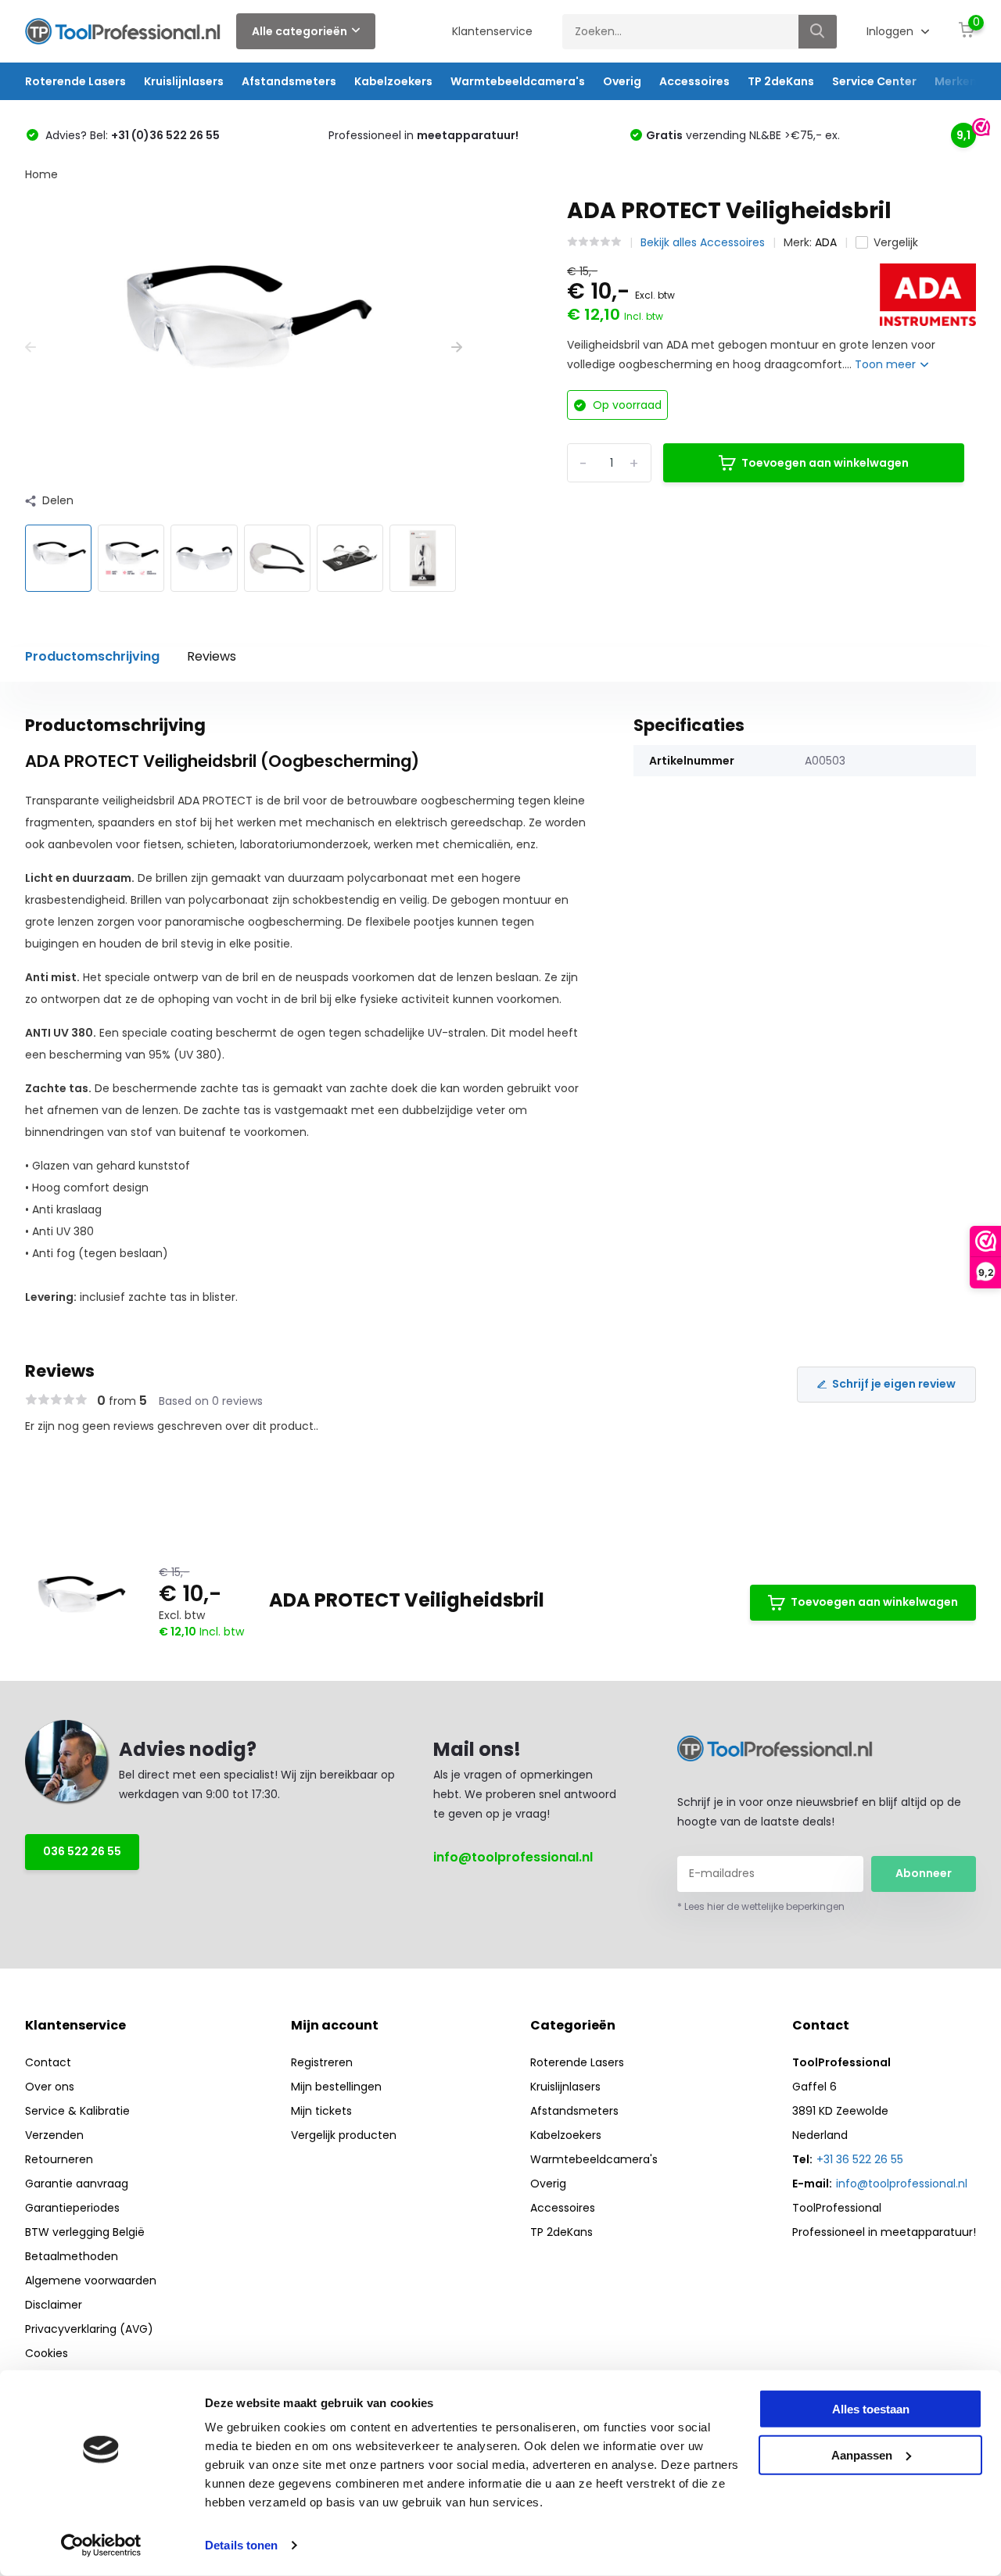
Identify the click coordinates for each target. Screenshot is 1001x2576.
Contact (48, 2062)
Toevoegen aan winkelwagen (825, 463)
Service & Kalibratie (77, 2111)
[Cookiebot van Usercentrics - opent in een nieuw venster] (101, 2546)
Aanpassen (862, 2454)
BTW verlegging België (85, 2232)
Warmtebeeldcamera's (518, 81)
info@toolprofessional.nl (513, 1857)
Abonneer (924, 1873)
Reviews (212, 656)
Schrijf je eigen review (894, 1384)
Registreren (322, 2062)
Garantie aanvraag (77, 2184)
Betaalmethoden (72, 2256)
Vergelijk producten (344, 2135)
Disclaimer (54, 2305)
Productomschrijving (92, 656)
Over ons (50, 2087)
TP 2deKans (781, 81)
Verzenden (54, 2135)
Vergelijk (896, 242)
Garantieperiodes (72, 2208)
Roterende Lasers (75, 81)
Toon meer (887, 364)
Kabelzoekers (393, 81)
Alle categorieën (300, 31)
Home (41, 174)
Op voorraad (626, 405)
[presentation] (30, 348)
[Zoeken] (818, 32)
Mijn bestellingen (336, 2087)
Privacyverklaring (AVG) (89, 2329)
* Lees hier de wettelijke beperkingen (761, 1906)
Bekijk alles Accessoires (703, 242)
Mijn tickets (321, 2111)
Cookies (47, 2353)
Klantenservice (492, 31)
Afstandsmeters (289, 81)
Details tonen (241, 2545)
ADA (826, 242)
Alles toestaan (871, 2409)
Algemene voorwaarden (91, 2280)
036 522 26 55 (82, 1851)
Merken (956, 81)
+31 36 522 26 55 (860, 2159)
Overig (622, 81)
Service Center (874, 81)
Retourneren (59, 2159)
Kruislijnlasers (184, 81)
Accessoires (694, 81)
